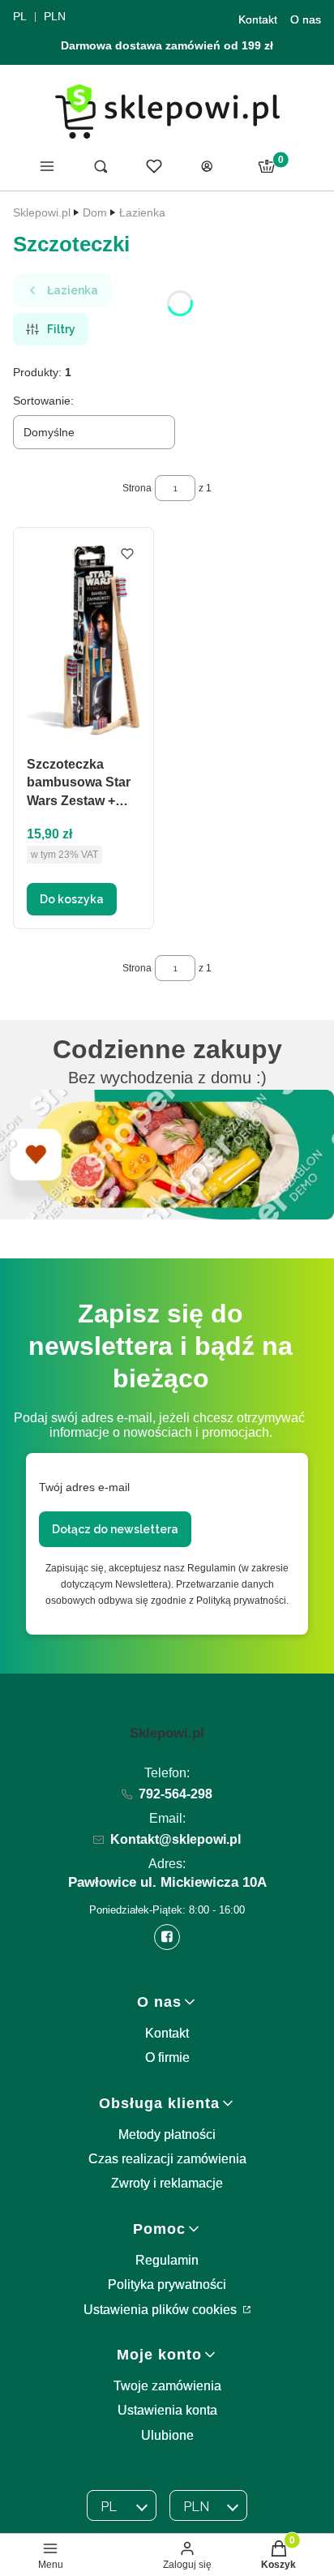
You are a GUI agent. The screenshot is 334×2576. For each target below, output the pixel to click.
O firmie (167, 2057)
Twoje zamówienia (167, 2386)
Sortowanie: (43, 401)
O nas (306, 19)
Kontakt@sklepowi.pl (176, 1839)
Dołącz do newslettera (115, 1529)
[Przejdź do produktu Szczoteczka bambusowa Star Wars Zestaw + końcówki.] (83, 640)
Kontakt (258, 19)
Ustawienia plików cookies (162, 2310)
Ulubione (167, 2435)
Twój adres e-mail (84, 1487)
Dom (95, 212)
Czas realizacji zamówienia (167, 2159)
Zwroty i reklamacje (167, 2183)
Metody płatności (167, 2135)
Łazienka (142, 212)
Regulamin (167, 2260)
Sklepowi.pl (42, 212)
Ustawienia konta (167, 2410)
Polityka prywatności (167, 2285)
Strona (137, 488)
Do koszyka (72, 899)
